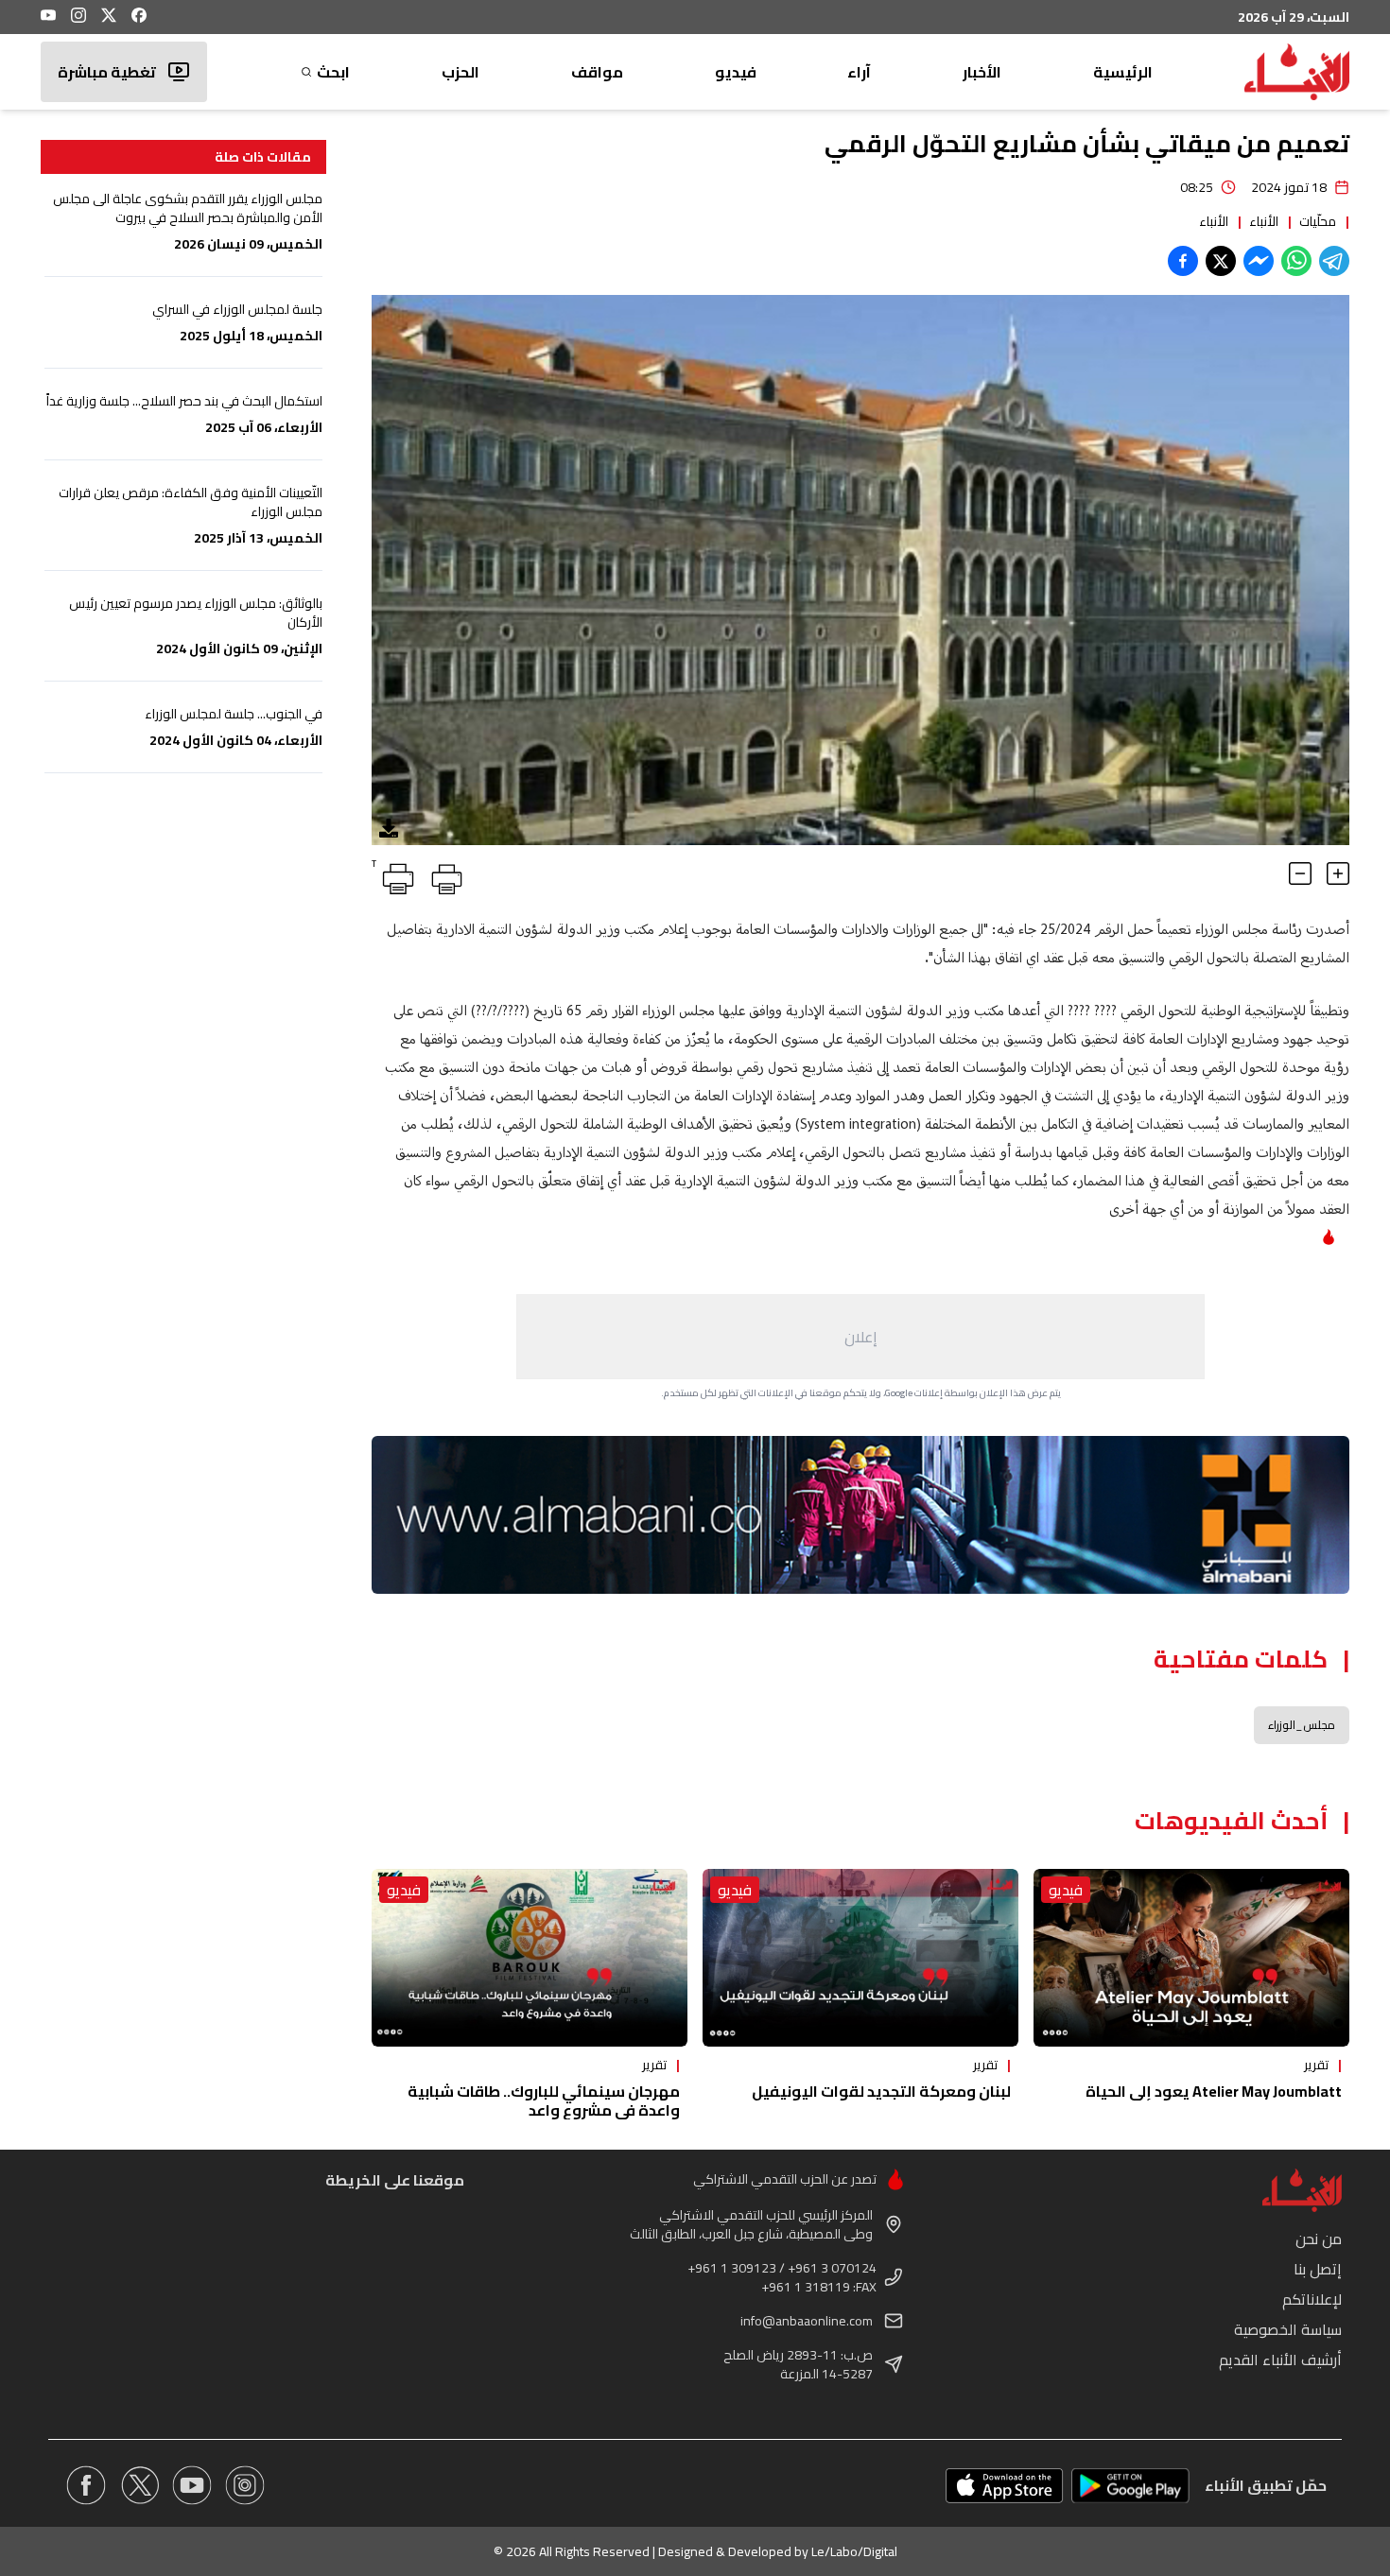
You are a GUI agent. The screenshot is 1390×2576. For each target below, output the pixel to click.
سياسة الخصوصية (1288, 2329)
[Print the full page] (443, 875)
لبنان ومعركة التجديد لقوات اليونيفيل (881, 2091)
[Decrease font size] (1300, 873)
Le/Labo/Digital (854, 2551)
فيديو (736, 72)
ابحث (333, 72)
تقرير (1316, 2065)
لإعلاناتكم (1312, 2299)
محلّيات (1318, 221)
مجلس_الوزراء (1302, 1725)
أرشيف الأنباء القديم (1280, 2360)
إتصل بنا (1318, 2269)
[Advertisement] (860, 1337)
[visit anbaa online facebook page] (86, 2485)
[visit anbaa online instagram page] (245, 2485)
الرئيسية (1123, 72)
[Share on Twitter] (1221, 261)
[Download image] (389, 828)
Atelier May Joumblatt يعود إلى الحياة (1214, 2091)
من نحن (1319, 2239)
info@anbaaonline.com (807, 2321)
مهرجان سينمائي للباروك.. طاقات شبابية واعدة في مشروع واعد (544, 2101)
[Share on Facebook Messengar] (1259, 261)
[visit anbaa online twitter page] (139, 2485)
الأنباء (1264, 221)
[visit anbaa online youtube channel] (192, 2485)
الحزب (460, 72)
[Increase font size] (1338, 873)
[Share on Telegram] (1334, 261)
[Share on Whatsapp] (1296, 261)
